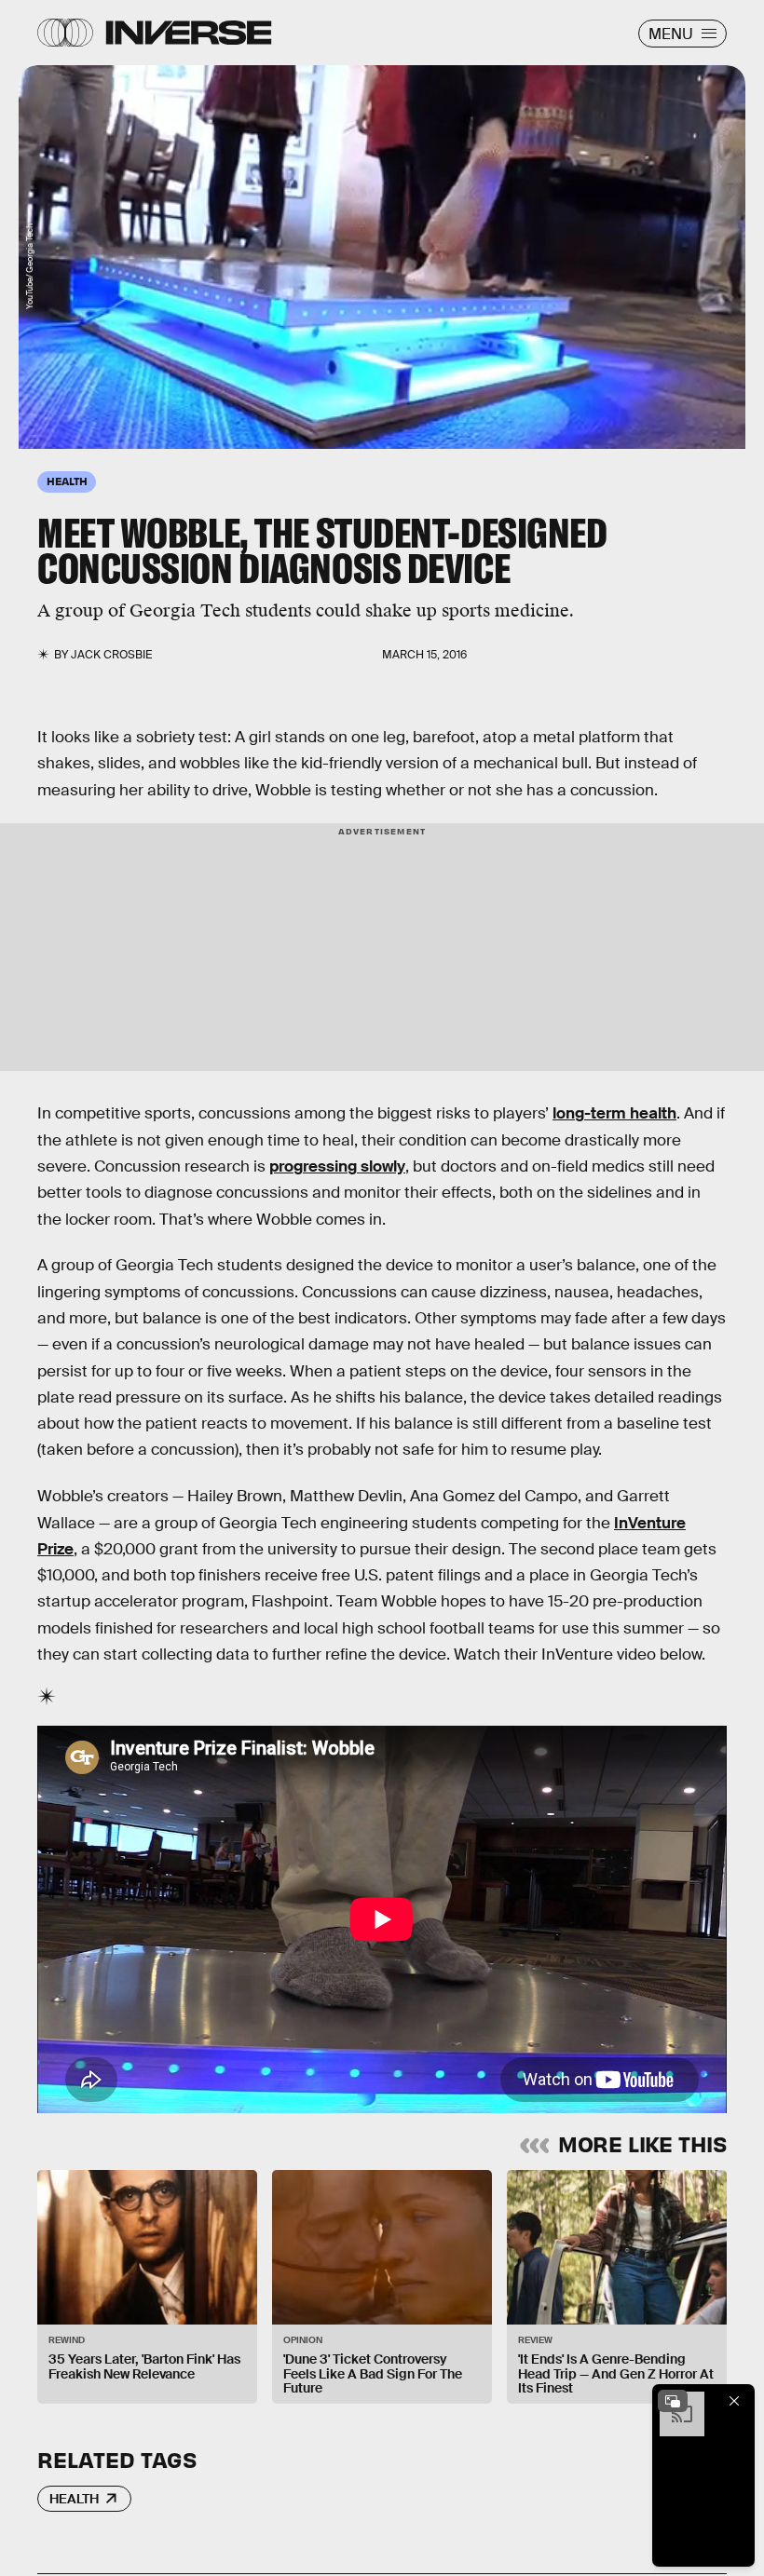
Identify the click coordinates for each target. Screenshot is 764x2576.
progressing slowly (337, 1166)
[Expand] (673, 2401)
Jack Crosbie (111, 655)
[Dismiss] (734, 2401)
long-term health (614, 1113)
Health (74, 2499)
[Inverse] (189, 33)
